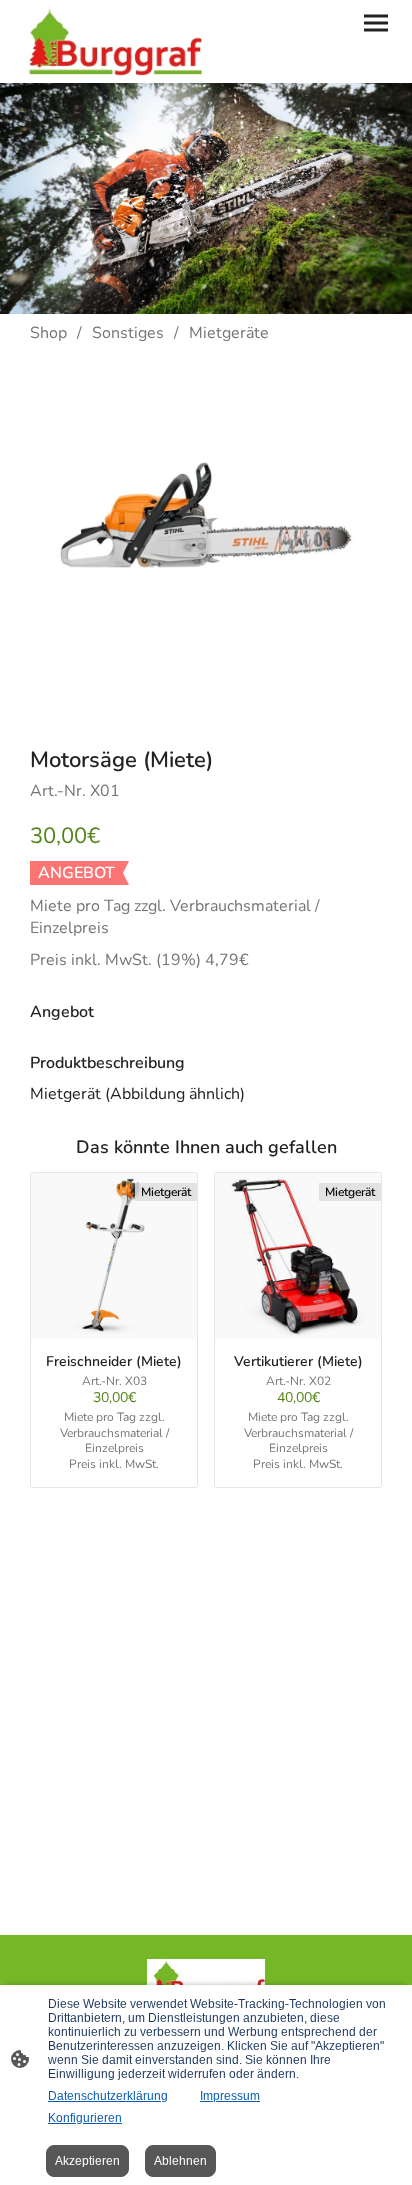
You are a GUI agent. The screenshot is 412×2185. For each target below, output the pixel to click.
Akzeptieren (87, 2161)
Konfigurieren (85, 2118)
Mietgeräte (229, 333)
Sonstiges (128, 333)
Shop (48, 333)
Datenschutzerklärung (108, 2096)
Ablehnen (180, 2161)
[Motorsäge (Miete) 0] (206, 540)
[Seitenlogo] (111, 41)
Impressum (230, 2096)
